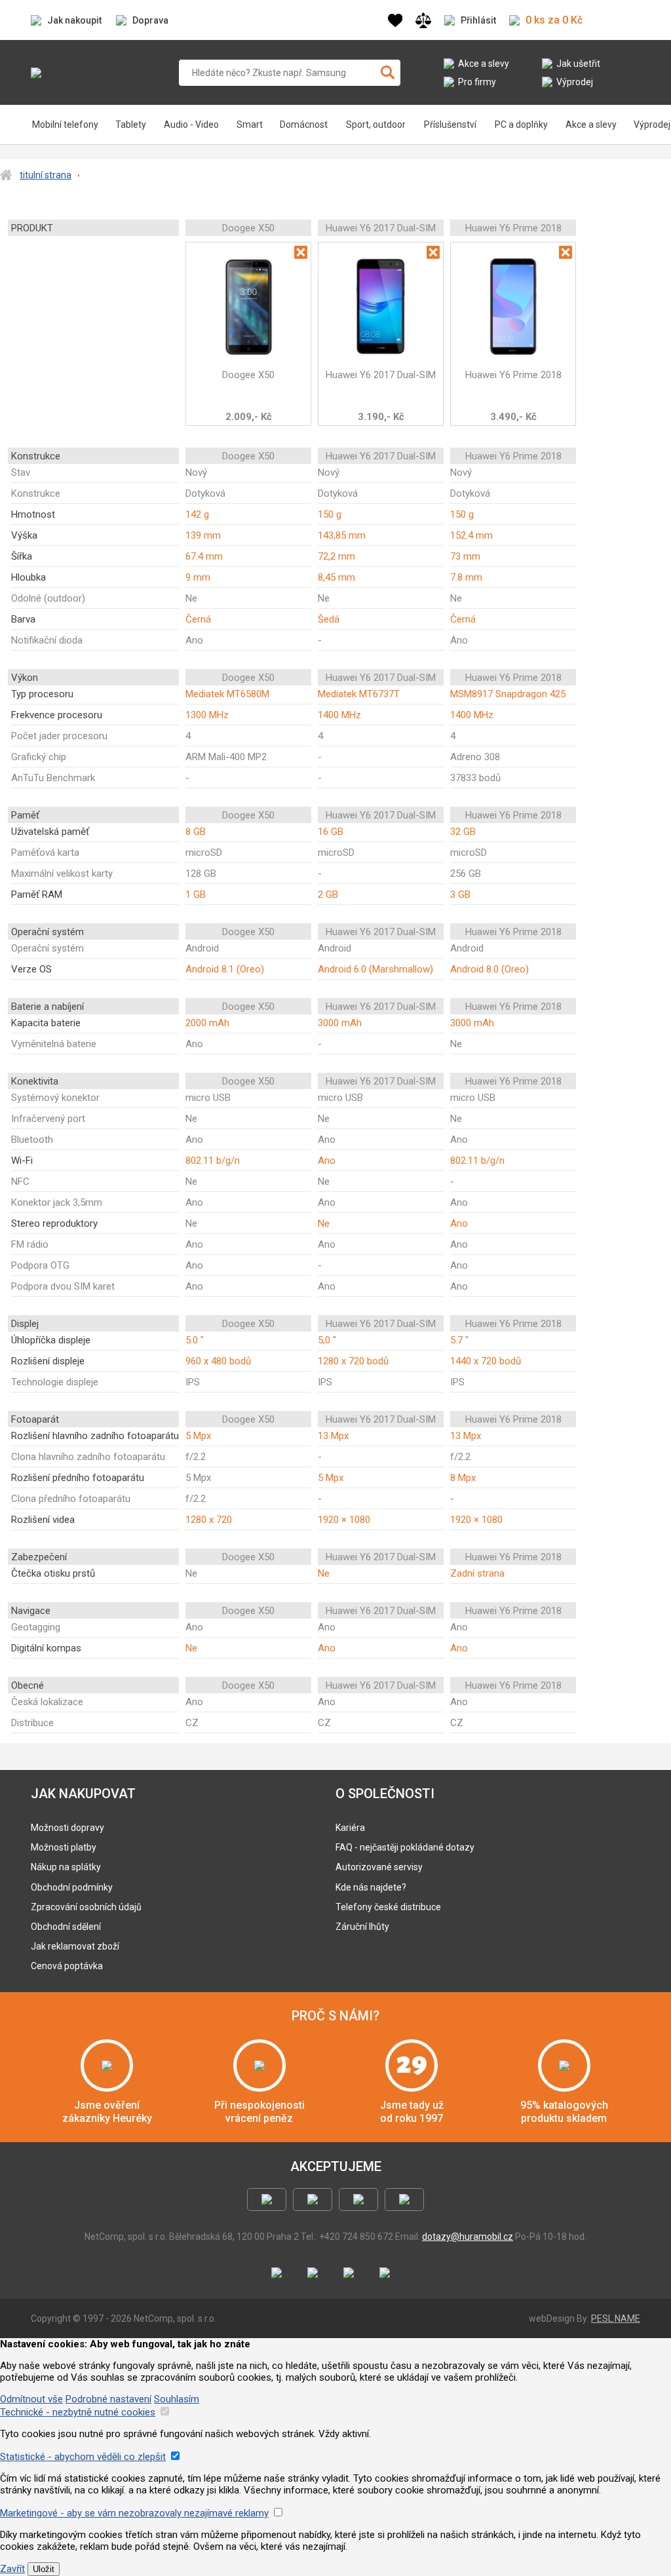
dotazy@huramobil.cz (468, 2237)
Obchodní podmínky (72, 1887)
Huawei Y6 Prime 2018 (513, 375)
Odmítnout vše (31, 2399)
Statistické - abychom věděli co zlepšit (83, 2457)
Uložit (44, 2569)
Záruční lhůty (362, 1927)
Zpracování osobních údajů (86, 1907)
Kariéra (350, 1828)
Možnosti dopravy (67, 1828)
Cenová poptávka (67, 1966)
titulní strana (46, 175)
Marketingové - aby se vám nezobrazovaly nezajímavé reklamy (134, 2513)
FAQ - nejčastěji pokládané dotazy (405, 1847)
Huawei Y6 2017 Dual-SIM (381, 375)
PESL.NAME (616, 2318)
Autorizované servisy (379, 1867)
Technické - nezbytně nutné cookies (78, 2412)
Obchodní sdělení (66, 1927)
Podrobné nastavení (108, 2399)
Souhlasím (177, 2399)
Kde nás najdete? (371, 1887)
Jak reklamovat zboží (75, 1946)
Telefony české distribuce (388, 1907)
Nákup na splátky (66, 1867)
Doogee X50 (248, 375)
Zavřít (12, 2569)
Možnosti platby (64, 1847)
